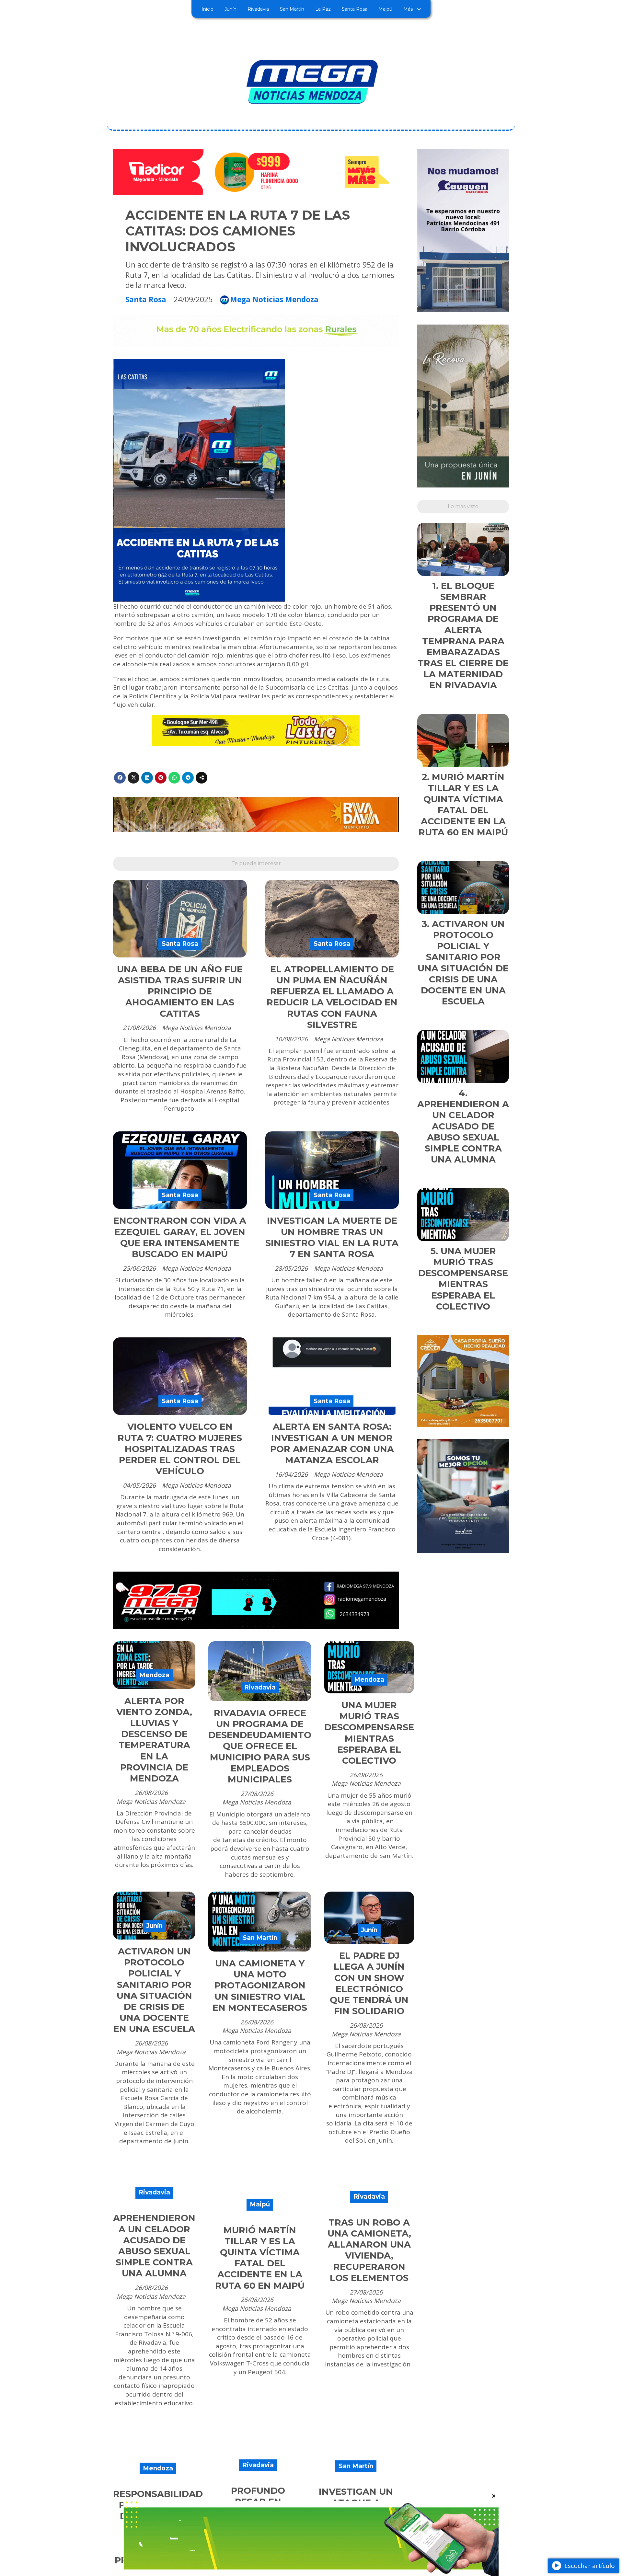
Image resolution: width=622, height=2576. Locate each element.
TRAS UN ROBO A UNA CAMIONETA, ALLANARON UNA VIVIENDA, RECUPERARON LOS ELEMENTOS (369, 2250)
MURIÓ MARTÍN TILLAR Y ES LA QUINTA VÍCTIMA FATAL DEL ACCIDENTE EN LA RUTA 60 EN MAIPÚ (260, 2258)
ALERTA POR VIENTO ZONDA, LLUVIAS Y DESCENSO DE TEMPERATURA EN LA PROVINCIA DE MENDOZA (154, 1740)
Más (408, 9)
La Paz (323, 9)
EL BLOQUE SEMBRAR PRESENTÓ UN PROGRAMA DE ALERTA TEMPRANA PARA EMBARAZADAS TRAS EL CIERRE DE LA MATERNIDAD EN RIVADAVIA (463, 636)
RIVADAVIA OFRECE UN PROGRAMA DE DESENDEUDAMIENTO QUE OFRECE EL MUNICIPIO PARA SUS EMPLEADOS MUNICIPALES (260, 1746)
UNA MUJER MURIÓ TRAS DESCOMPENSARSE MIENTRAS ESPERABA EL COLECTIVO (369, 1733)
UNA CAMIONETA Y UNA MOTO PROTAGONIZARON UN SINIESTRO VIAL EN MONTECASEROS (260, 1986)
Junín (230, 9)
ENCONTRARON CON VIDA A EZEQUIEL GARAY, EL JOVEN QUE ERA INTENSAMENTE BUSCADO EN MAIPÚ (180, 1237)
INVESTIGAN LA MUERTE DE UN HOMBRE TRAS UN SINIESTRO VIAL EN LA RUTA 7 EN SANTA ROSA (332, 1237)
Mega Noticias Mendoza (274, 300)
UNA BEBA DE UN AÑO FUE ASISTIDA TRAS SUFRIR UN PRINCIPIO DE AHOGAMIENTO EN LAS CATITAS (180, 991)
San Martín (292, 9)
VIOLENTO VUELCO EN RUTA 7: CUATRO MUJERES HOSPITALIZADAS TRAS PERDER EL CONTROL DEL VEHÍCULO (180, 1449)
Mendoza (154, 1675)
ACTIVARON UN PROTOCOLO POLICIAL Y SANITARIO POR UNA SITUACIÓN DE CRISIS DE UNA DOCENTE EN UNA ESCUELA (154, 1990)
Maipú (385, 9)
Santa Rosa (355, 9)
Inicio (207, 9)
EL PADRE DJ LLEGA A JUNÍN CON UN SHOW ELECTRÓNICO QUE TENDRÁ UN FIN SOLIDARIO (369, 1983)
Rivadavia (258, 9)
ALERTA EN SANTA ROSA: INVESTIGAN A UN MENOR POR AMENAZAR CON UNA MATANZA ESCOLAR (332, 1443)
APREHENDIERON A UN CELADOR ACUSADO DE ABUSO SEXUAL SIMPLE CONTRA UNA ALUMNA (154, 2246)
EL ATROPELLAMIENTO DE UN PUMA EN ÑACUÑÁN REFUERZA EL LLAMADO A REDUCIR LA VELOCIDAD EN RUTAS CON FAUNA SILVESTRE (332, 997)
